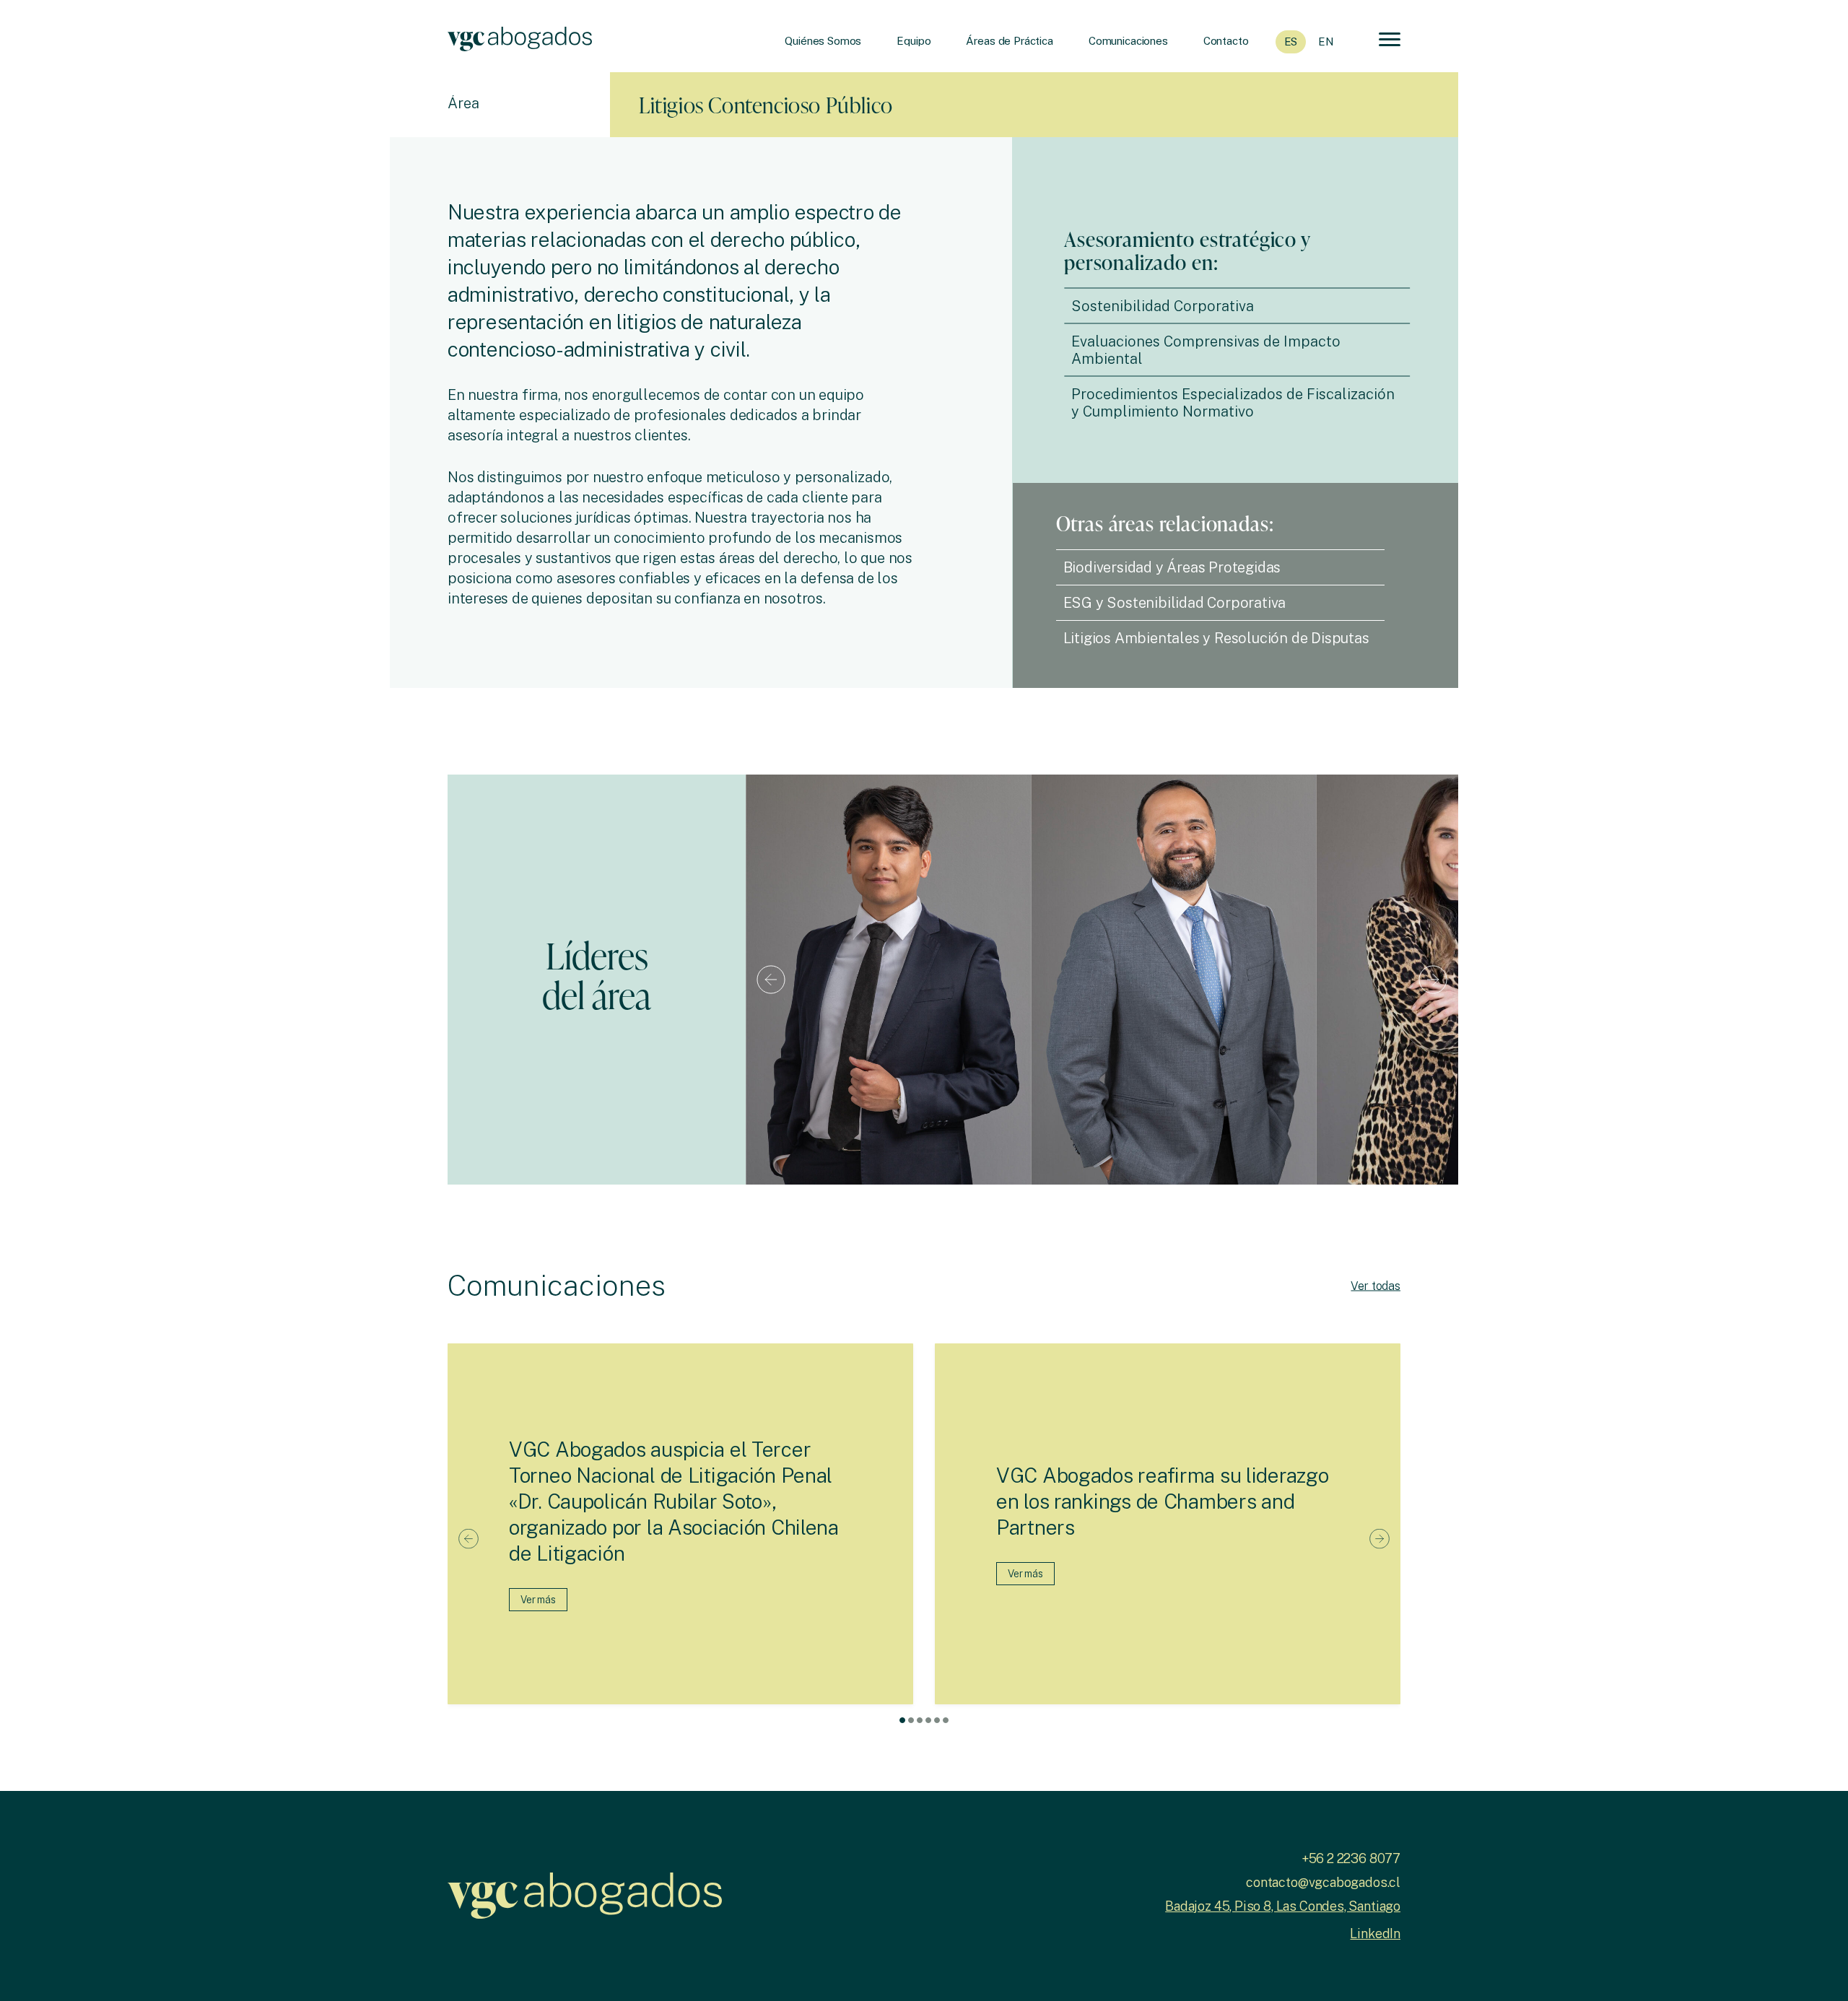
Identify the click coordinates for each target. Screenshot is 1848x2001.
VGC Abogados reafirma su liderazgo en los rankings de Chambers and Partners (1162, 1501)
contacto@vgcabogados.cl (1323, 1882)
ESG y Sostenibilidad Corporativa (1175, 603)
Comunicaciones (1128, 41)
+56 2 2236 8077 (1351, 1858)
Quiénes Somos (823, 41)
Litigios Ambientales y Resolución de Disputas (1216, 638)
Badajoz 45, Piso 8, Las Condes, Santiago (1283, 1906)
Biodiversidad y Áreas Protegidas (1172, 567)
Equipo (914, 41)
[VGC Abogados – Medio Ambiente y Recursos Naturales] (520, 36)
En (1326, 42)
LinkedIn (1375, 1934)
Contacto (1226, 41)
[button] (902, 1720)
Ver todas (1376, 1285)
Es (1291, 42)
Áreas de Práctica (1009, 41)
